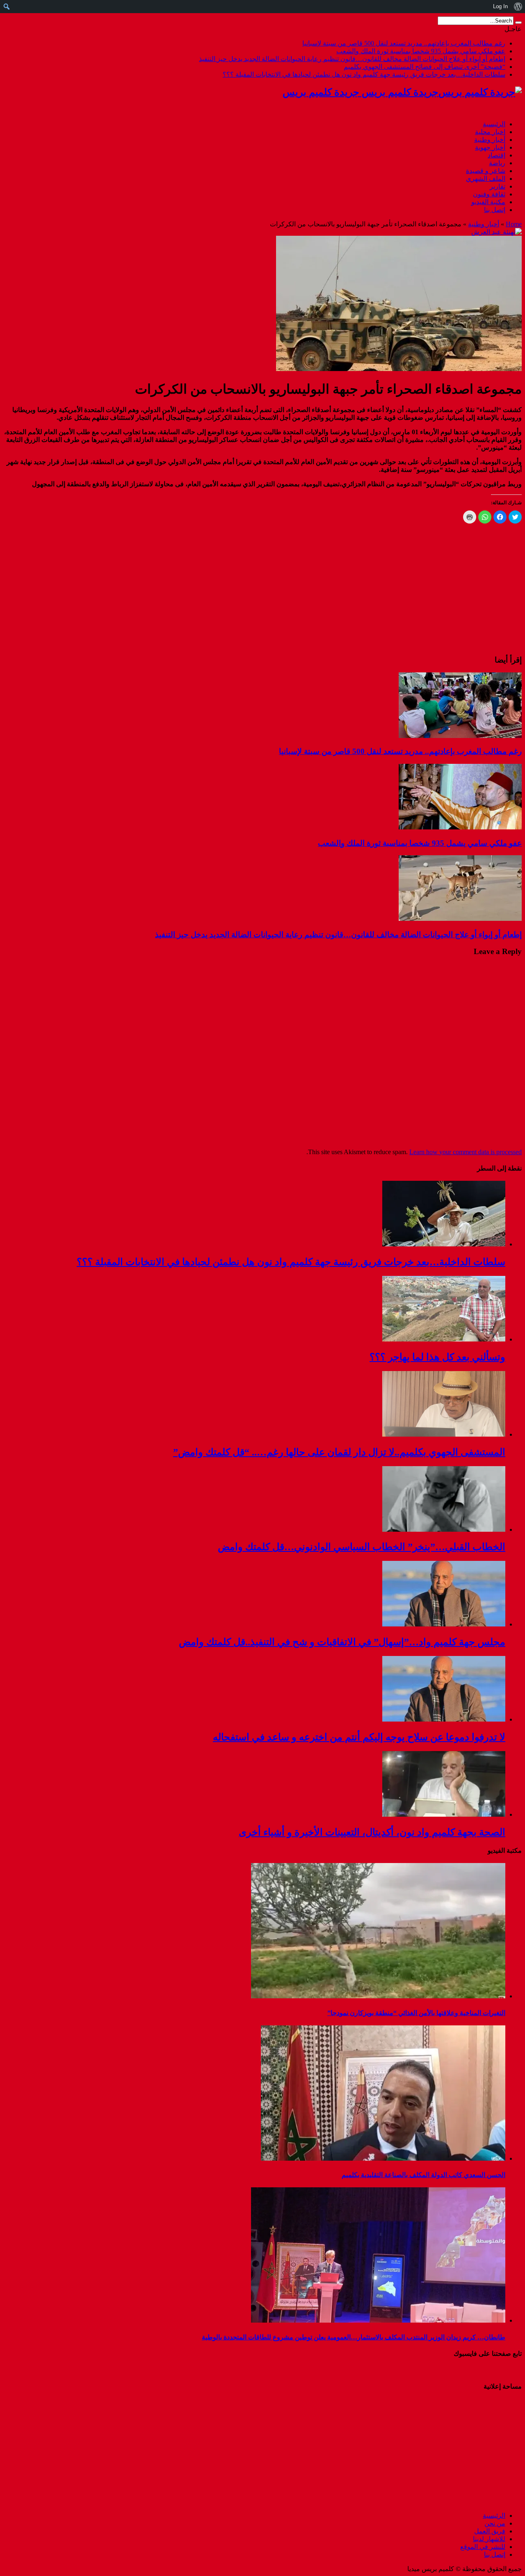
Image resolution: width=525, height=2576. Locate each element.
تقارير (498, 186)
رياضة (497, 163)
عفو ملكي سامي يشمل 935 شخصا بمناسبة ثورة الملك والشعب (421, 51)
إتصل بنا (495, 210)
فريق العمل (490, 2531)
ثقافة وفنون (489, 194)
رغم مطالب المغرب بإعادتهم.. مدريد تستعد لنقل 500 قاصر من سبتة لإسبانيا (404, 43)
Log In (500, 6)
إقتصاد (496, 155)
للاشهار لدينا (489, 2539)
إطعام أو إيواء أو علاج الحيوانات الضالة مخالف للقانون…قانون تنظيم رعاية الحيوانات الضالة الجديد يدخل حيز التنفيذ (352, 59)
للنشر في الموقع (483, 2547)
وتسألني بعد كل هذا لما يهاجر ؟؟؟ (437, 1357)
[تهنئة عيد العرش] (496, 232)
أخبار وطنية (490, 140)
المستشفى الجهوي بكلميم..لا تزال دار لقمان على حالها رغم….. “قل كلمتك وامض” (339, 1452)
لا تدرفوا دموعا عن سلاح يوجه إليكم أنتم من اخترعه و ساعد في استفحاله (359, 1737)
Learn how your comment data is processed (466, 1152)
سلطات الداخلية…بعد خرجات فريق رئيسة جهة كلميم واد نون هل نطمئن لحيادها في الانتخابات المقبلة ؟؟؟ (364, 74)
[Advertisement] (470, 2450)
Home (514, 224)
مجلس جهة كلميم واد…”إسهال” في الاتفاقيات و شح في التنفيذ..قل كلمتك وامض (342, 1642)
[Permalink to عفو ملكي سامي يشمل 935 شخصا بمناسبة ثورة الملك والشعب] (460, 827)
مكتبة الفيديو (488, 202)
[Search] (518, 23)
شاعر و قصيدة (486, 171)
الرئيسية (494, 124)
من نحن (495, 2523)
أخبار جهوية (490, 147)
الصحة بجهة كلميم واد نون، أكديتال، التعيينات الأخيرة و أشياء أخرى (372, 1832)
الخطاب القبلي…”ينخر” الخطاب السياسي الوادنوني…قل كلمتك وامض (362, 1547)
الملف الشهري (486, 179)
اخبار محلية (490, 132)
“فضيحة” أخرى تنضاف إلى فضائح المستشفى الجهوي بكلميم (425, 67)
